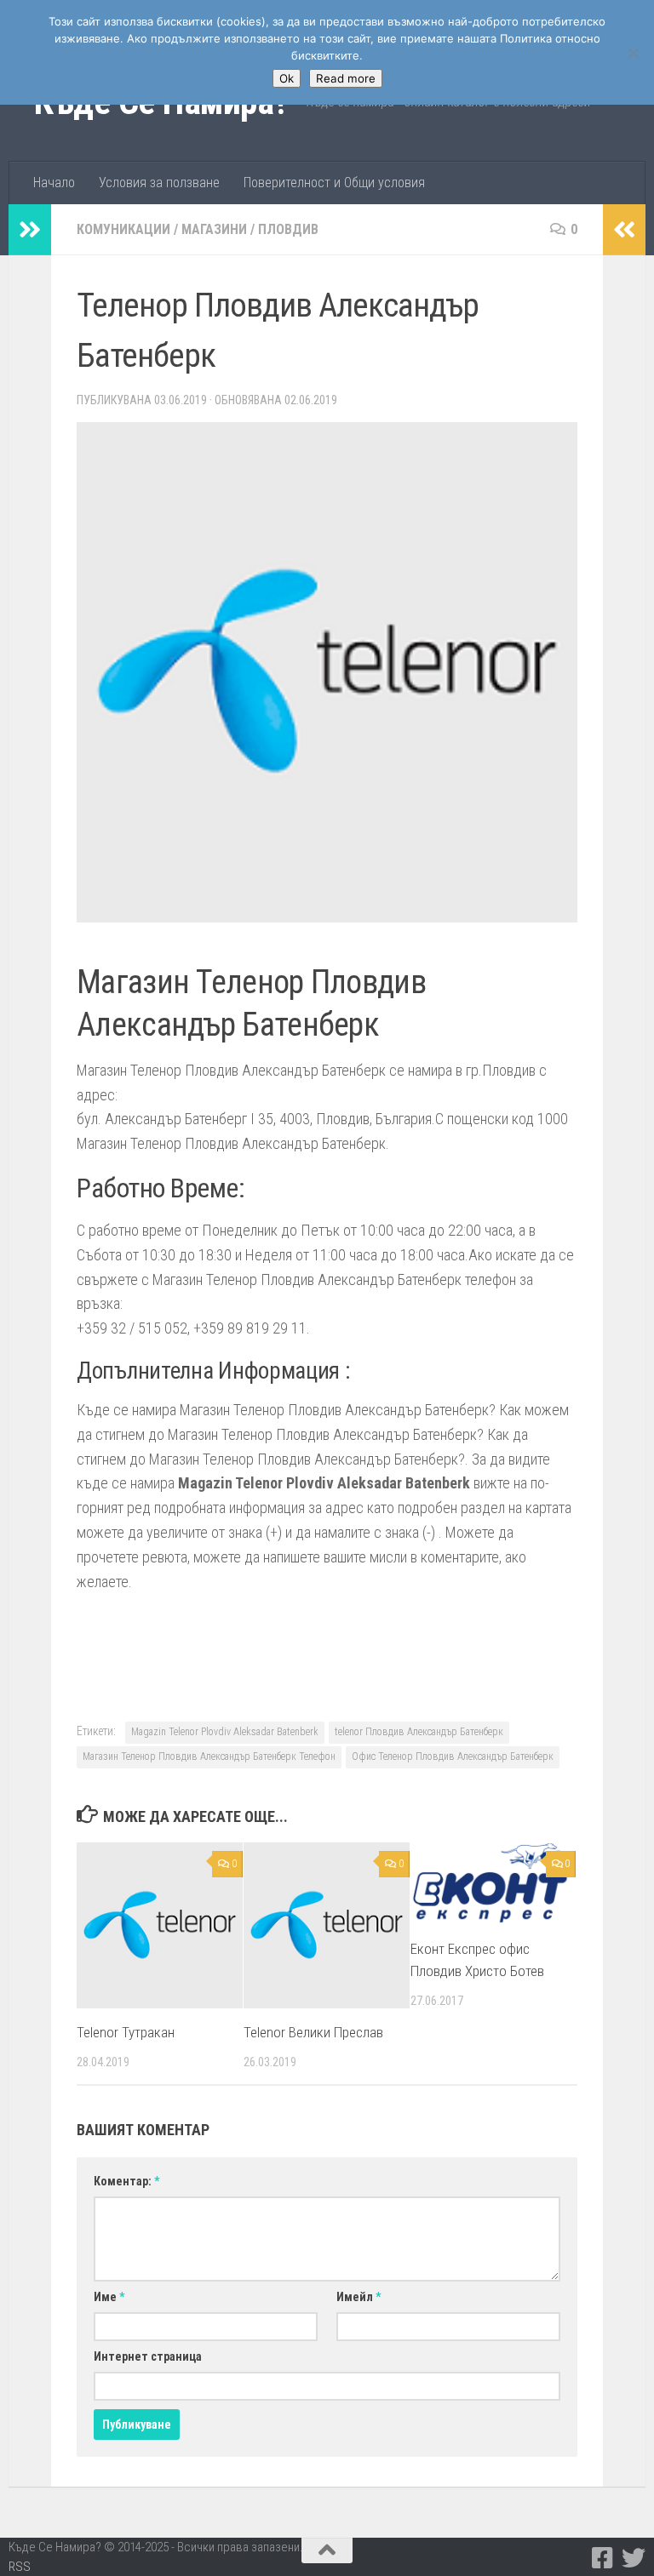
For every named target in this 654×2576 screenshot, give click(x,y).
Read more (346, 78)
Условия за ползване (159, 183)
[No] (633, 53)
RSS (20, 2567)
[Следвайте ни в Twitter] (634, 2558)
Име (109, 2297)
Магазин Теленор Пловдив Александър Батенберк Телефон (209, 1756)
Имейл (359, 2297)
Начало (54, 183)
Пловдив (288, 229)
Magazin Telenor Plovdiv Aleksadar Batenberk (225, 1732)
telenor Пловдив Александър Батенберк (419, 1732)
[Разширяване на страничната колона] (30, 230)
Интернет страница (148, 2356)
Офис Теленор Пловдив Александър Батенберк (453, 1756)
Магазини (214, 229)
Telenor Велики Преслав (313, 2032)
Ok (287, 78)
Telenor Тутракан (126, 2032)
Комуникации (123, 229)
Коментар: (126, 2181)
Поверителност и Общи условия (334, 183)
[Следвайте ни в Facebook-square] (603, 2558)
